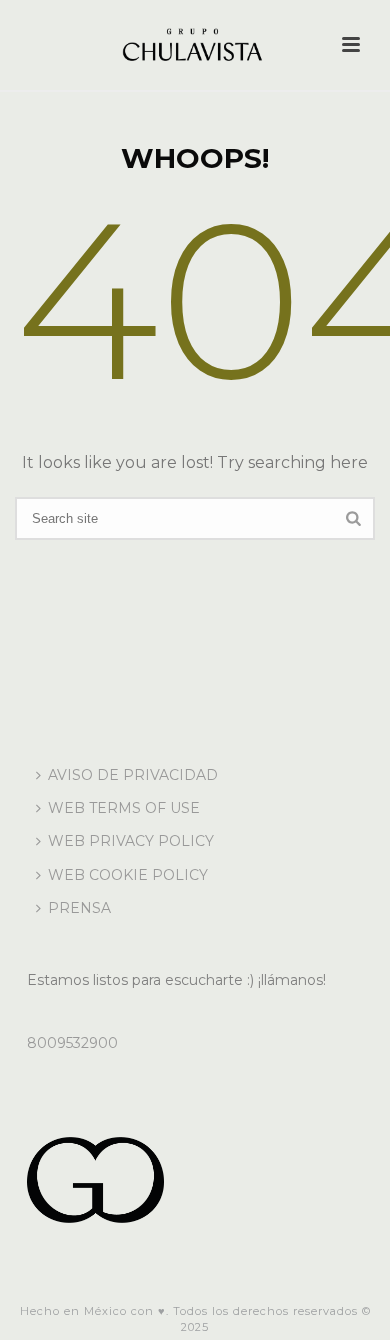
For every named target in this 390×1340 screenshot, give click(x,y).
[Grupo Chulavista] (195, 45)
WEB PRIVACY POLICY (131, 841)
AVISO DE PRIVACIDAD (133, 775)
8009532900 (72, 1043)
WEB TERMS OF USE (124, 808)
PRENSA (79, 908)
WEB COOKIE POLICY (128, 875)
